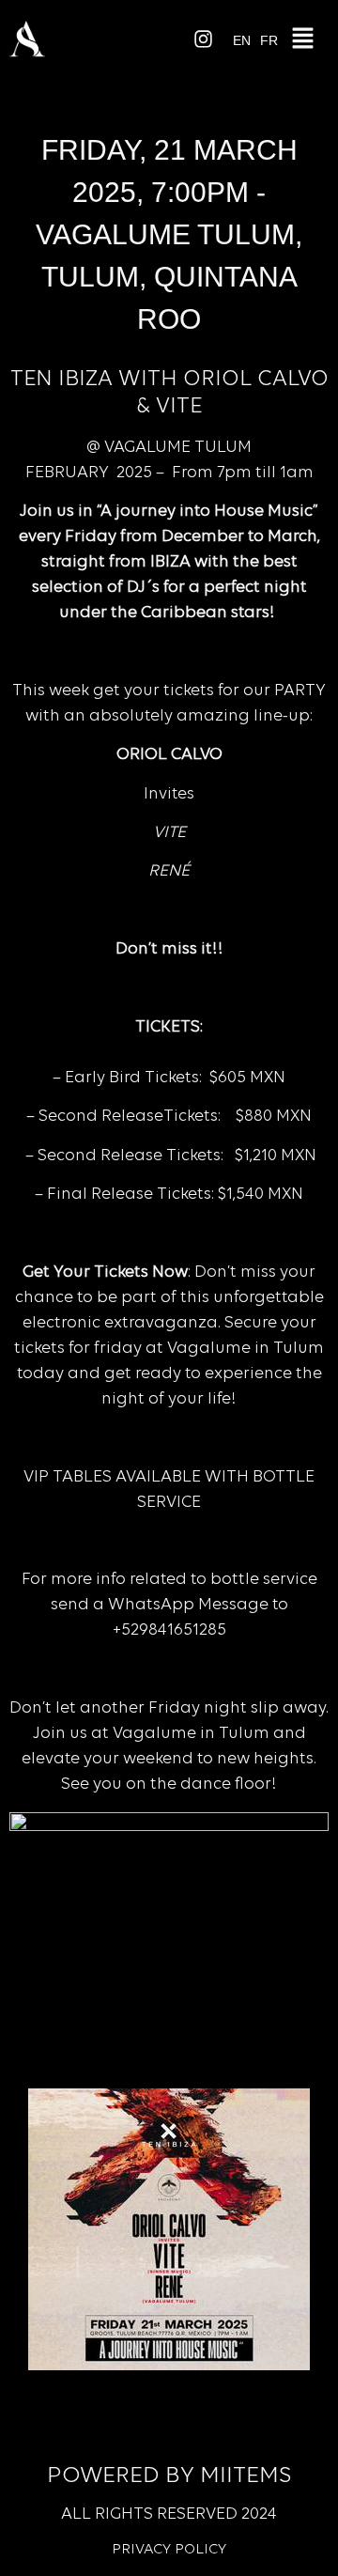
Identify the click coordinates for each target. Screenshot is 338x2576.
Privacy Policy (169, 2550)
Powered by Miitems (169, 2476)
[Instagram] (204, 39)
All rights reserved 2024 (169, 2515)
